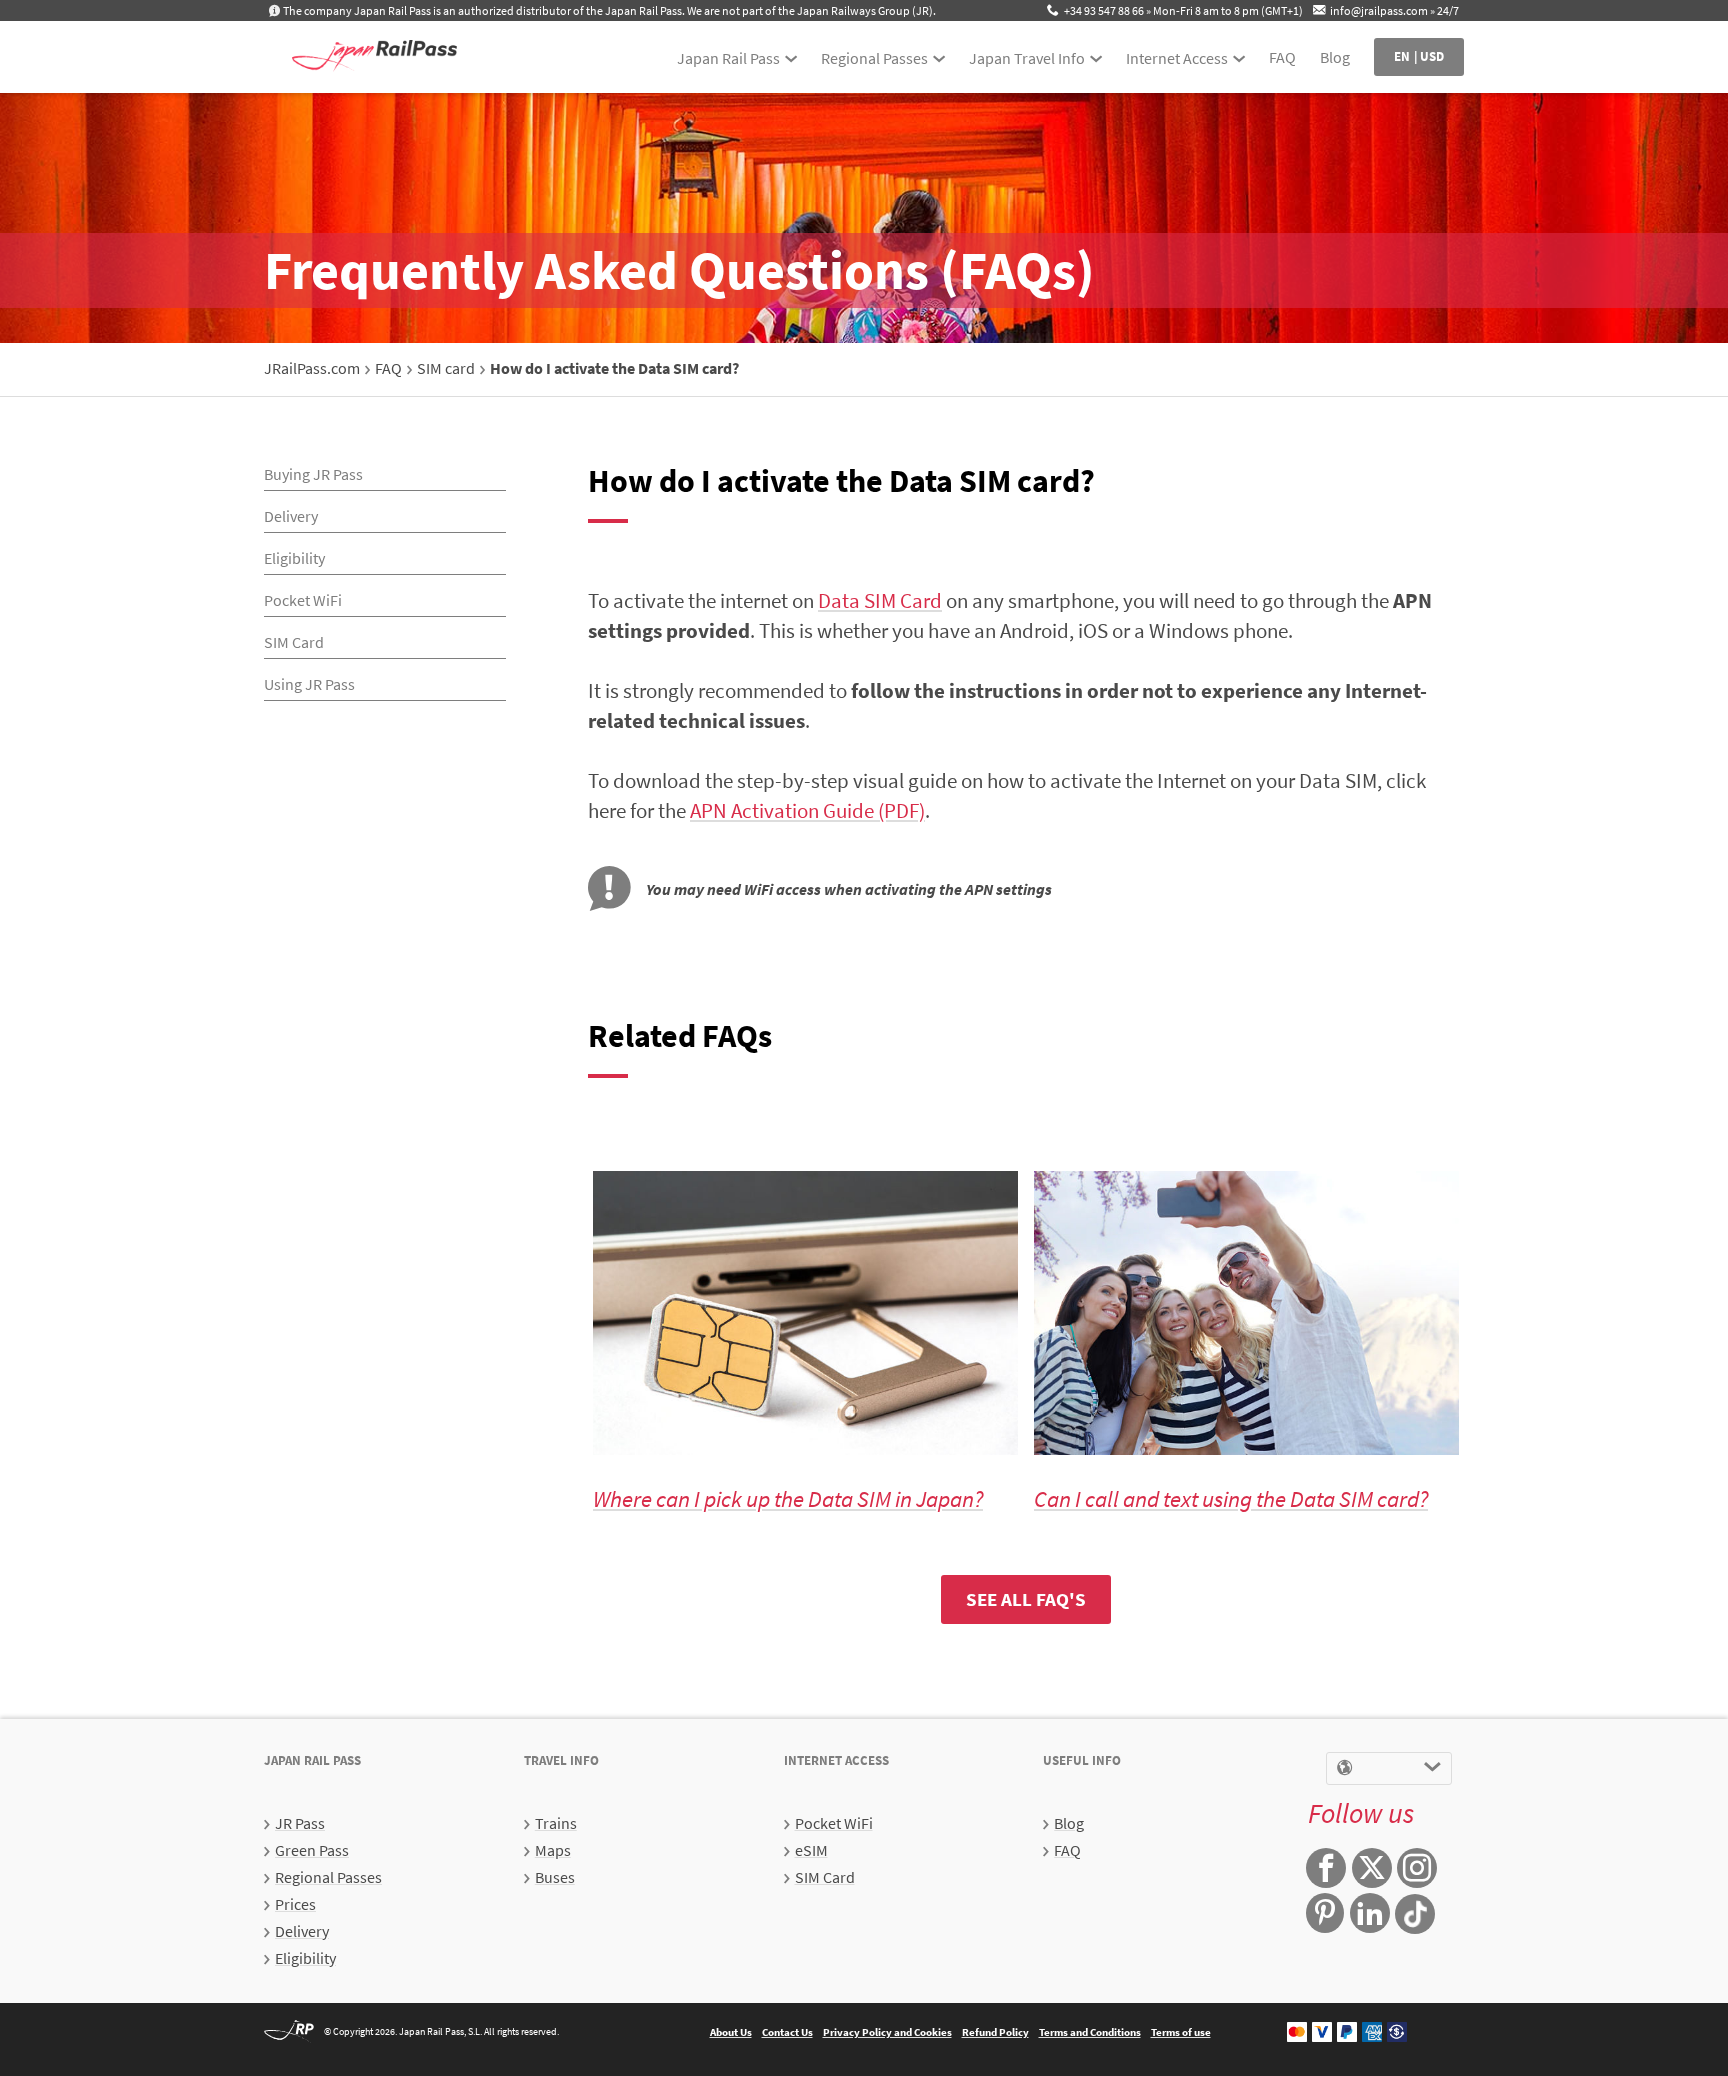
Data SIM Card (880, 600)
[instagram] (1417, 1870)
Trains (556, 1823)
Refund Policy (995, 2032)
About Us (731, 2032)
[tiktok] (1415, 1914)
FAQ (1282, 57)
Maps (553, 1850)
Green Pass (312, 1850)
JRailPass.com (312, 368)
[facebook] (1326, 1870)
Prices (295, 1904)
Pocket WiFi (303, 600)
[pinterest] (1325, 1915)
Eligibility (294, 558)
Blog (1335, 57)
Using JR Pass (309, 684)
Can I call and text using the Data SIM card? (1231, 1498)
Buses (555, 1877)
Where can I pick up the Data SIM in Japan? (788, 1498)
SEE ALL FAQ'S (1026, 1599)
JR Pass (300, 1823)
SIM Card (294, 642)
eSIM (811, 1850)
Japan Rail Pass (728, 58)
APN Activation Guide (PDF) (807, 810)
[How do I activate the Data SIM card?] (374, 57)
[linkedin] (1370, 1915)
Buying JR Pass (313, 474)
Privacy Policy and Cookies (887, 2032)
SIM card (446, 368)
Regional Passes (874, 58)
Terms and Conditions (1090, 2032)
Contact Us (787, 2032)
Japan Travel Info (1027, 58)
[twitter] (1372, 1870)
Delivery (291, 516)
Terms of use (1181, 2032)
